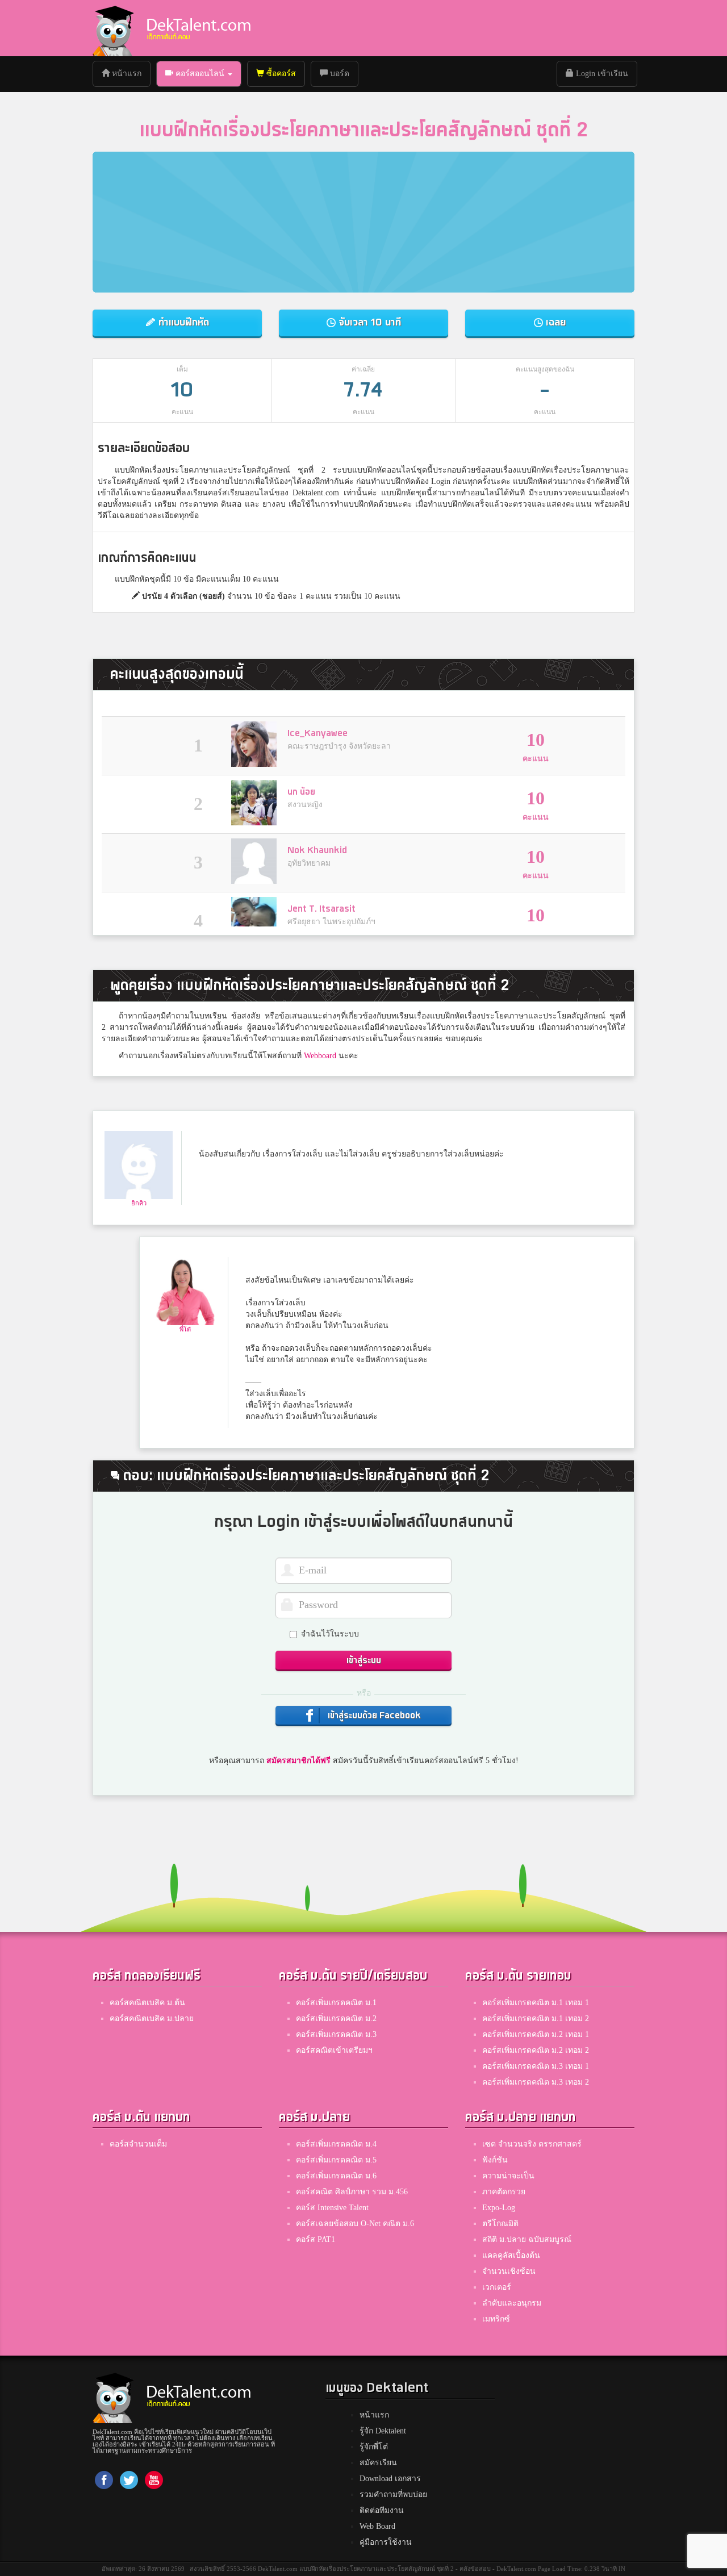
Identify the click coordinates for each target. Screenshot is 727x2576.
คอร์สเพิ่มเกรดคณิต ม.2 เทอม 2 (536, 2050)
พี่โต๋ (185, 1329)
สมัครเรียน (378, 2463)
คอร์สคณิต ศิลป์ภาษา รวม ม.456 (352, 2192)
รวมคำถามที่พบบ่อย (393, 2494)
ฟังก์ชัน (495, 2160)
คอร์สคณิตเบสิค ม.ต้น (147, 2003)
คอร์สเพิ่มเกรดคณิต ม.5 (336, 2160)
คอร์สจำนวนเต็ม (138, 2144)
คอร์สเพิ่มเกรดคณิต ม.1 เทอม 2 (536, 2018)
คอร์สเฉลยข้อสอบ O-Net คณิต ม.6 (355, 2224)
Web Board (377, 2526)
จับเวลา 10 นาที (368, 322)
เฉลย (554, 322)
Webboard (320, 1056)
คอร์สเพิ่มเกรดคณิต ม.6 (336, 2176)
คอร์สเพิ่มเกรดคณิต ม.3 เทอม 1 (536, 2066)
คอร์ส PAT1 (316, 2239)
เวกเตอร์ (497, 2287)
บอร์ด (339, 74)
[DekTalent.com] (113, 28)
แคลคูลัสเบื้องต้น (511, 2255)
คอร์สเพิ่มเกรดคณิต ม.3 (336, 2034)
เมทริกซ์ (496, 2319)
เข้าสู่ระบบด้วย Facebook (373, 1716)
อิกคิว (139, 1203)
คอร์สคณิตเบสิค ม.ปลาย (152, 2018)
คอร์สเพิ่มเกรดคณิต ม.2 (336, 2018)
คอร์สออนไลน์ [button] (200, 74)
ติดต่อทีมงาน (382, 2510)
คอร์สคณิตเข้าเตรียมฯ (334, 2050)
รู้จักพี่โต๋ (374, 2447)
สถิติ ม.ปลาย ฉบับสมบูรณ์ (527, 2239)
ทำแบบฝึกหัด (182, 322)
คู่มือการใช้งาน (386, 2542)
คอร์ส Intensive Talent (332, 2208)
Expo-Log (499, 2208)
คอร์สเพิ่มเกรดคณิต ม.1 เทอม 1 (536, 2003)
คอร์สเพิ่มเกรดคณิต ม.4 (336, 2144)
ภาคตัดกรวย (504, 2192)
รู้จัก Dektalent (383, 2431)
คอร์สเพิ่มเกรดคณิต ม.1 (336, 2003)
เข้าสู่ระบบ (364, 1661)
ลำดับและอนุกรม (512, 2303)
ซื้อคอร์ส (280, 74)
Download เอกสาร (390, 2479)
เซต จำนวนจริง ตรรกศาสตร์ (532, 2144)
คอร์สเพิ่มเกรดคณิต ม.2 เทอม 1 (536, 2034)
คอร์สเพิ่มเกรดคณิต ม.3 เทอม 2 (536, 2082)
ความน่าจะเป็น (508, 2176)
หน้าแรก (130, 73)
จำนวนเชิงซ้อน (509, 2271)
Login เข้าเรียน (601, 74)
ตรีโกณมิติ (500, 2224)
